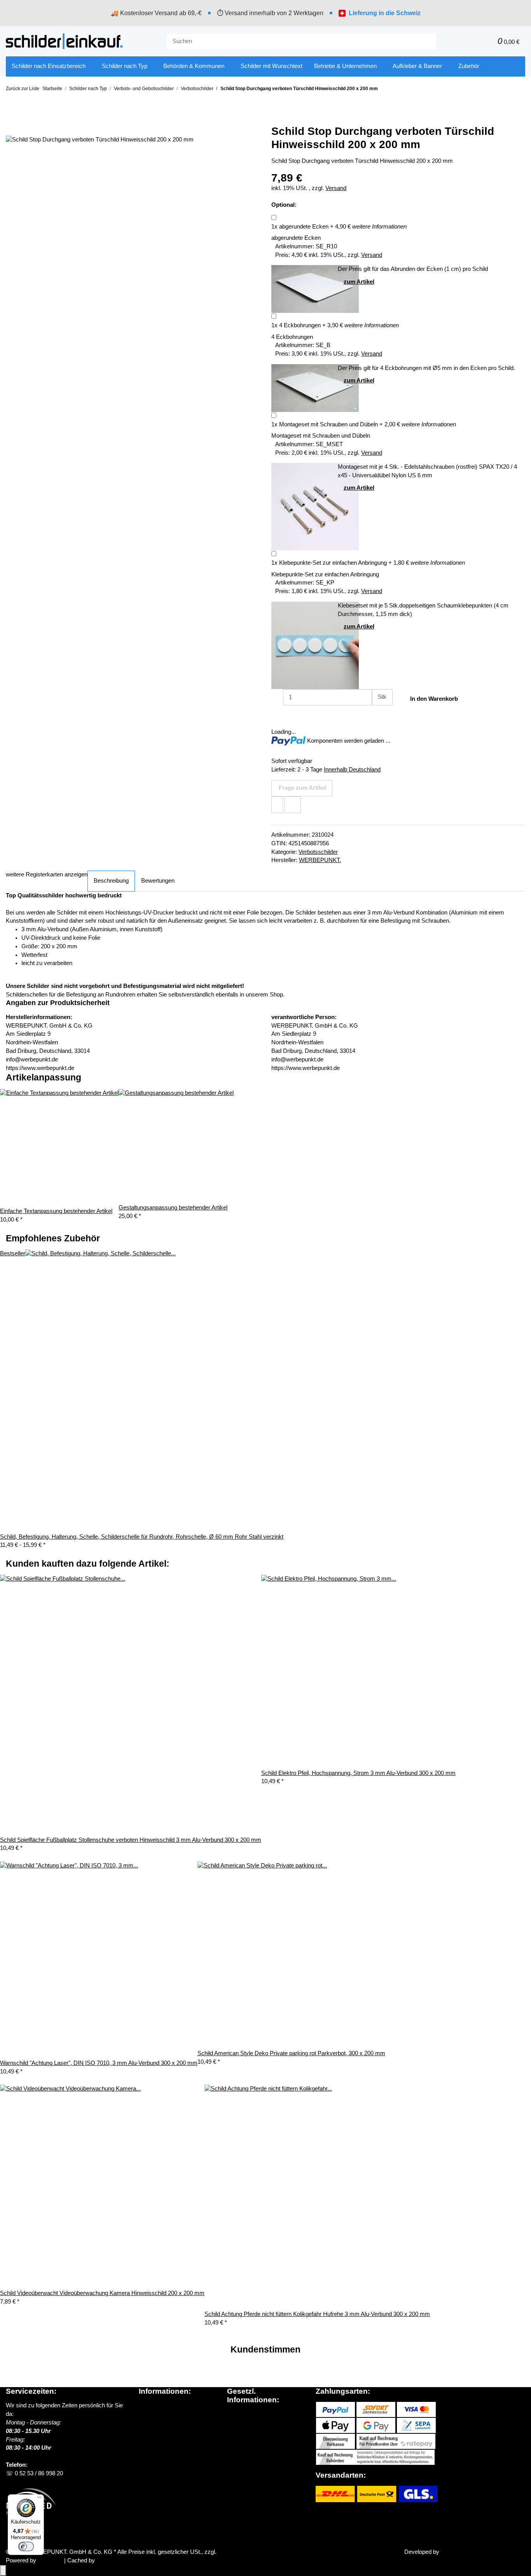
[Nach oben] (3, 2571)
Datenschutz (243, 2414)
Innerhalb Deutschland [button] (352, 770)
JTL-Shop (51, 2560)
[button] (474, 41)
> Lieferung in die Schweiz (175, 2431)
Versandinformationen (166, 2422)
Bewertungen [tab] (158, 881)
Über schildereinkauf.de (169, 2405)
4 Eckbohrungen (296, 325)
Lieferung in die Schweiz (385, 13)
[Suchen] (430, 41)
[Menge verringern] (277, 697)
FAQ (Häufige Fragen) (168, 2440)
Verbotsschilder (318, 852)
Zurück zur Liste (23, 89)
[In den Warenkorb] (12, 115)
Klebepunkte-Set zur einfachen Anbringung (329, 563)
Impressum (242, 2448)
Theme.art (454, 2552)
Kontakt (148, 2448)
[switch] (26, 2546)
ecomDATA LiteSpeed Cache (133, 2560)
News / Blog (154, 2414)
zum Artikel (359, 282)
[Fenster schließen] (12, 127)
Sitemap (238, 2431)
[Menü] (39, 2499)
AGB (233, 2423)
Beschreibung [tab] (111, 881)
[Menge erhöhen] (378, 714)
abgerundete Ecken (300, 227)
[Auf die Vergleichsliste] (293, 805)
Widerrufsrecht (246, 2440)
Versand (336, 188)
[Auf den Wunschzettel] (277, 805)
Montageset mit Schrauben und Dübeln (325, 424)
